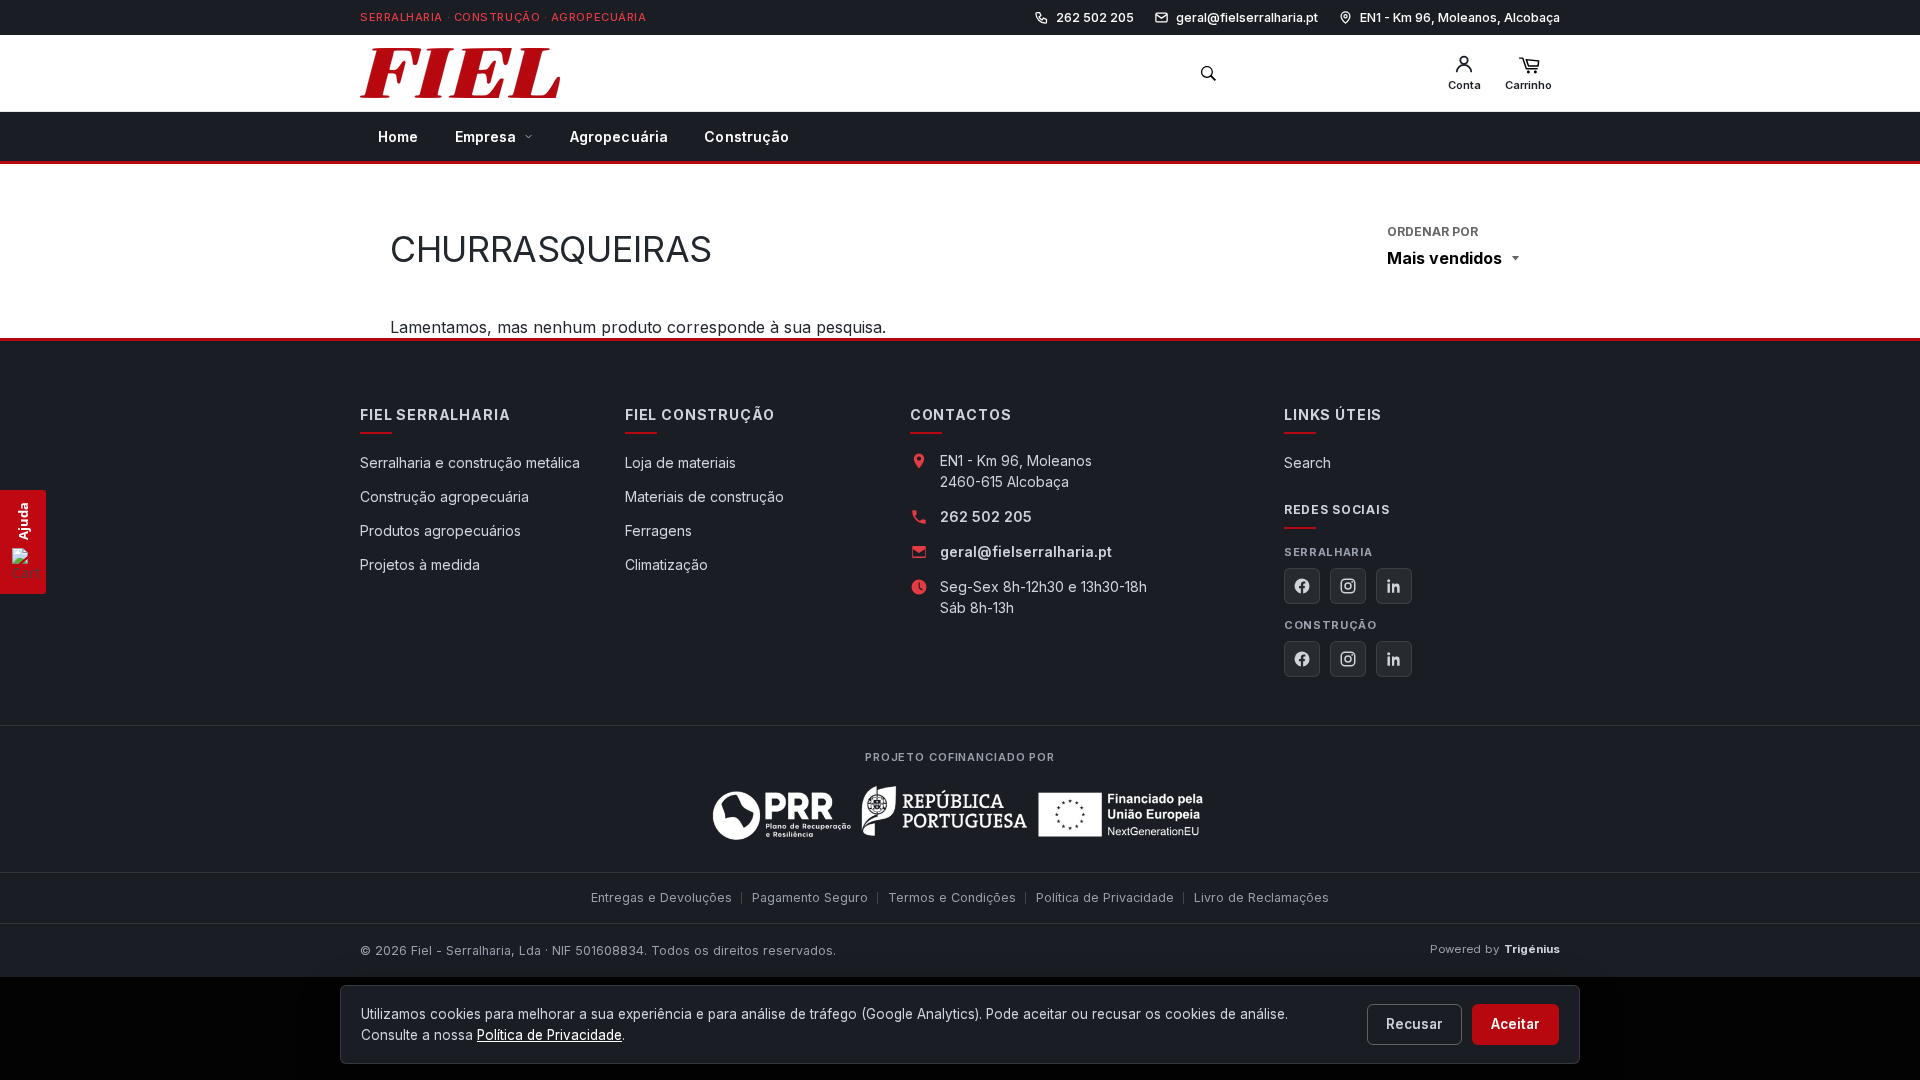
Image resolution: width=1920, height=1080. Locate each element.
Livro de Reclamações (1261, 897)
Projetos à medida (420, 564)
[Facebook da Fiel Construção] (1302, 659)
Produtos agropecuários (440, 530)
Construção (746, 136)
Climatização (666, 564)
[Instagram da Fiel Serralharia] (1348, 586)
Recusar (1414, 1024)
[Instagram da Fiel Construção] (1348, 659)
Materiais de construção (704, 496)
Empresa (486, 136)
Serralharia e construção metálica (470, 462)
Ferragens (658, 530)
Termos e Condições (952, 897)
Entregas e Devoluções (661, 897)
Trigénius (1532, 949)
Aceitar (1515, 1024)
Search (1307, 462)
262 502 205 (986, 516)
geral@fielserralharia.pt (1026, 551)
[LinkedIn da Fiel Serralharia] (1394, 586)
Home (398, 136)
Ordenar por (1432, 231)
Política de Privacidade (1105, 897)
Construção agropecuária (444, 496)
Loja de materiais (680, 462)
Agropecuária (619, 136)
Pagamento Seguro (810, 897)
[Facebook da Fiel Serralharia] (1302, 586)
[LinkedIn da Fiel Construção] (1394, 659)
